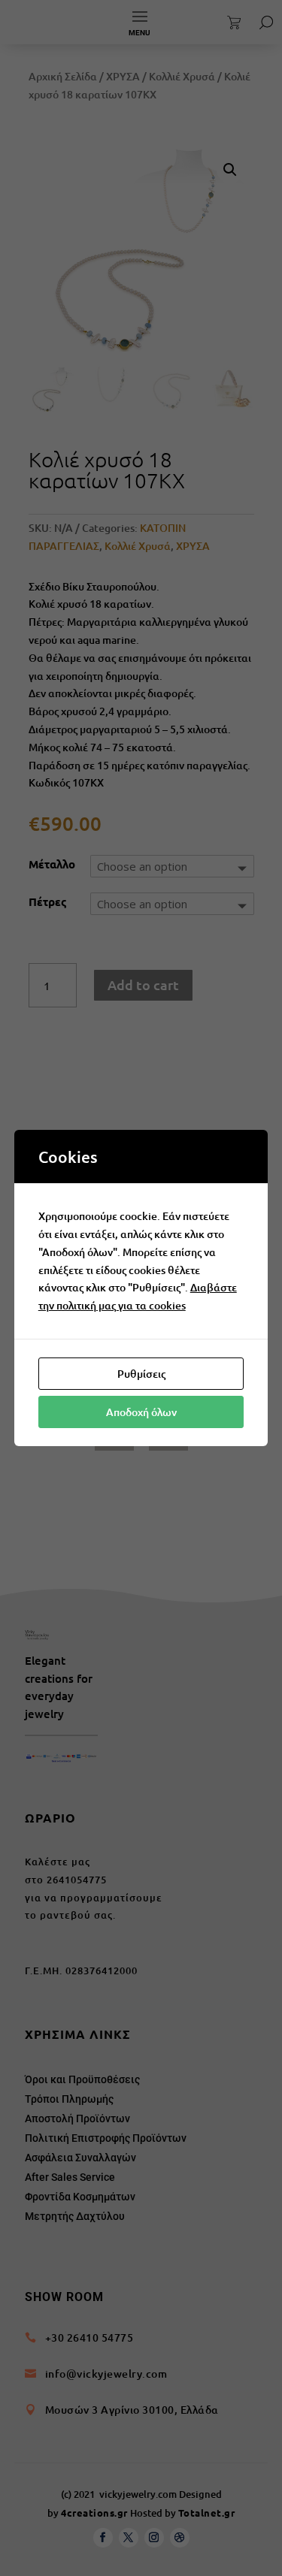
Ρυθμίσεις (141, 1374)
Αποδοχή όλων (141, 1412)
